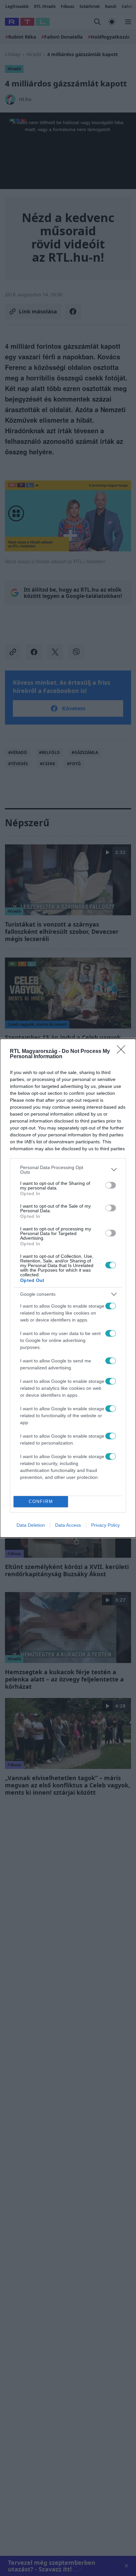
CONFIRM (41, 1501)
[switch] (111, 1185)
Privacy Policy (105, 1525)
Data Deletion (31, 1525)
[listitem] (68, 1170)
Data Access (68, 1525)
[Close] (123, 1052)
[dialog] (68, 1288)
